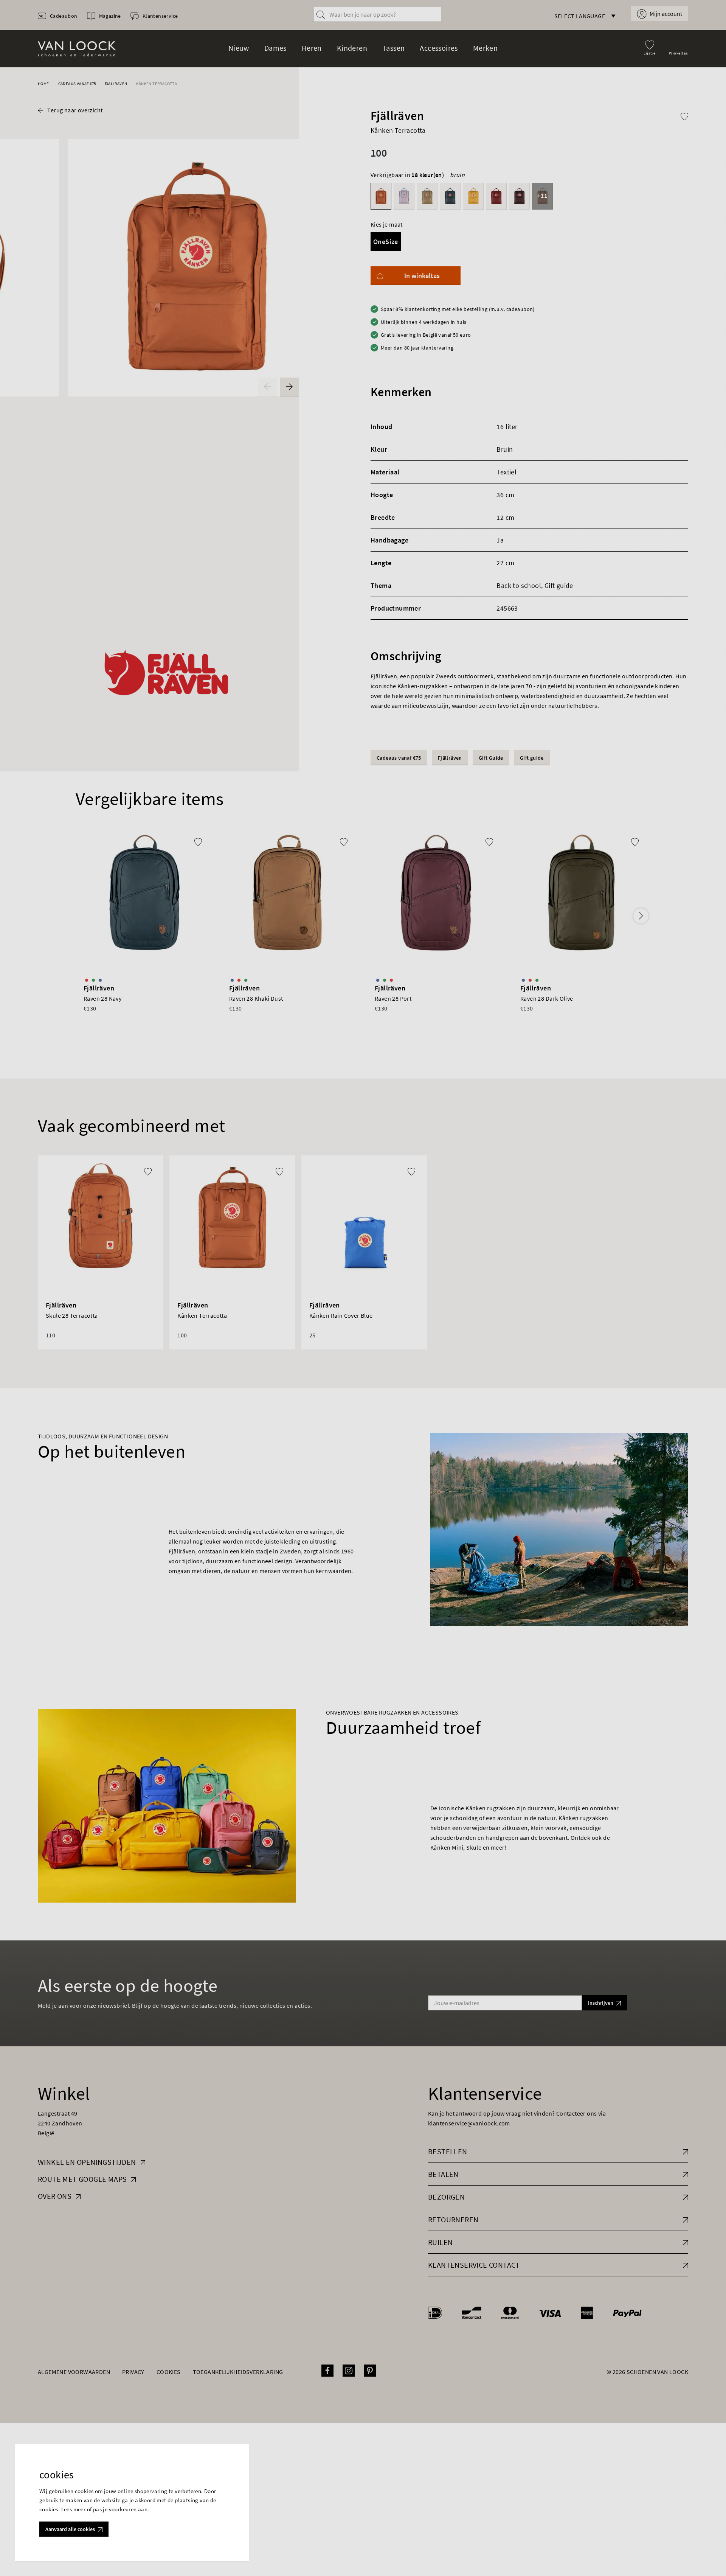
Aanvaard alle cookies (70, 2529)
